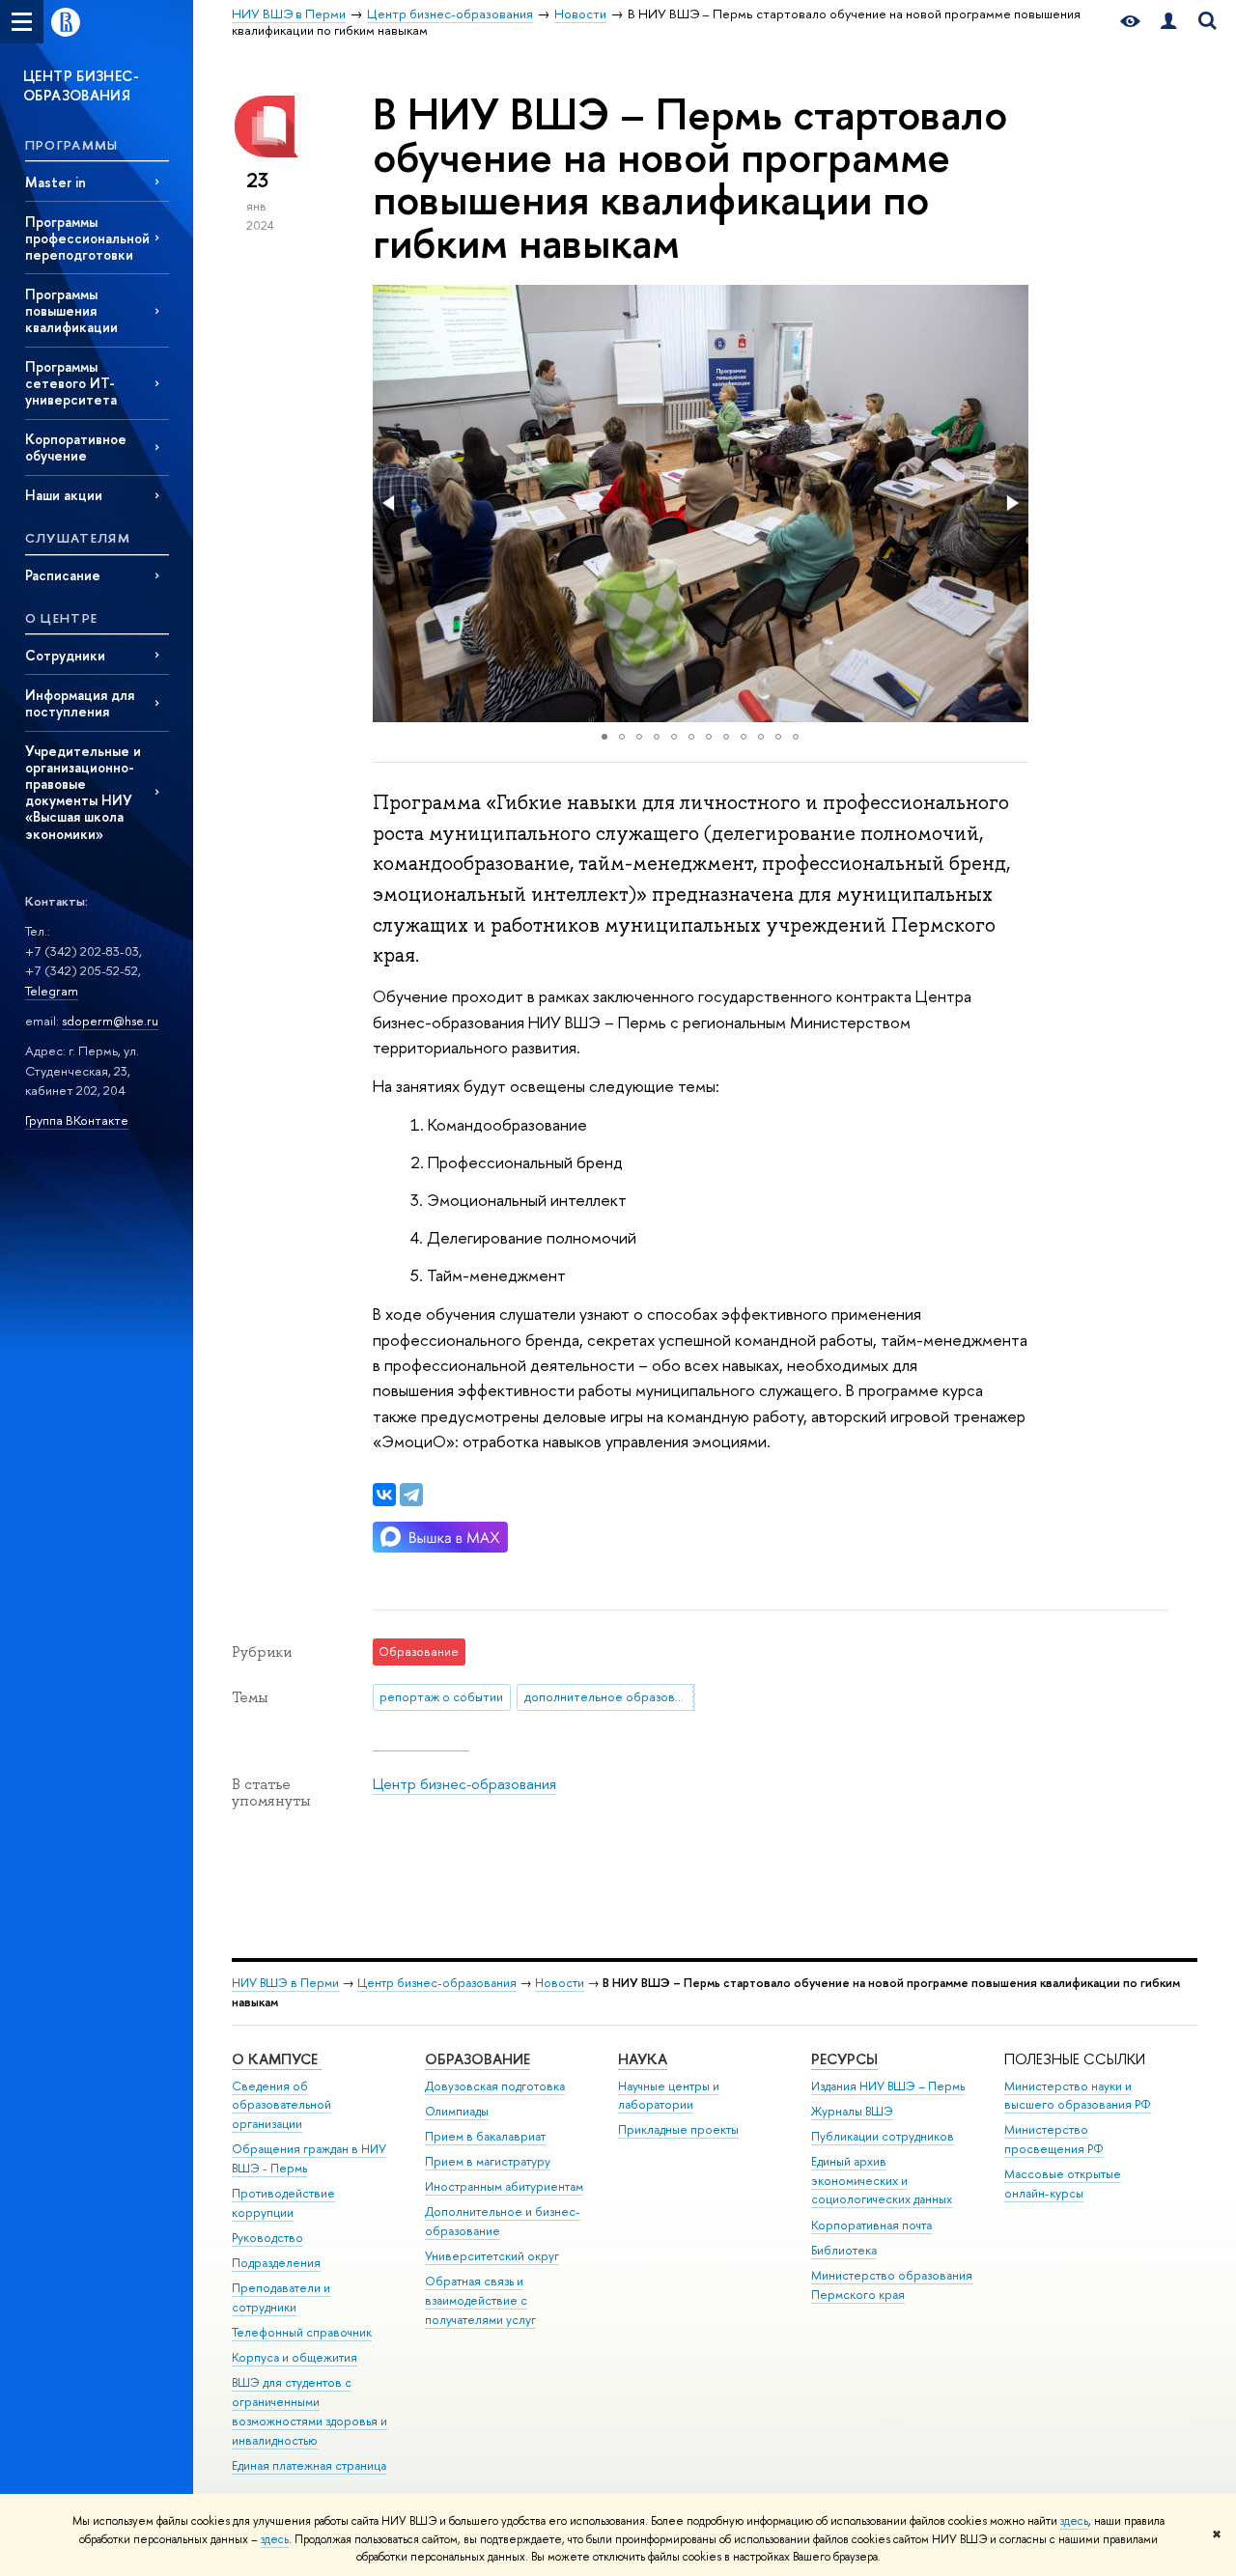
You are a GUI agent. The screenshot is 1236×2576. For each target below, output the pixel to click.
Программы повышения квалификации (71, 310)
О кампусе (277, 2059)
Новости (560, 1983)
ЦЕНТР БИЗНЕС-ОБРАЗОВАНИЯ (81, 85)
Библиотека (844, 2250)
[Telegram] (411, 1495)
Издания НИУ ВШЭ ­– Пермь (888, 2086)
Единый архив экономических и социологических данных (882, 2181)
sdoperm (87, 1021)
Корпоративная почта (871, 2225)
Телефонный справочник (302, 2332)
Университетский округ (492, 2256)
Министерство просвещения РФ (1054, 2139)
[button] (390, 503)
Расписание (63, 575)
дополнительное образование (610, 1696)
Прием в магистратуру (488, 2161)
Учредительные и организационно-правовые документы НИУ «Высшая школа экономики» (83, 792)
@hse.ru (136, 1021)
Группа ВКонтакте (77, 1120)
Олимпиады (457, 2111)
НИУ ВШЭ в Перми (285, 1983)
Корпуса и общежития (295, 2357)
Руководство (267, 2238)
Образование (478, 2059)
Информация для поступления (80, 703)
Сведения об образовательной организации (281, 2105)
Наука (643, 2059)
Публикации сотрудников (883, 2136)
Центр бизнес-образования (464, 1784)
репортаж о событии (441, 1696)
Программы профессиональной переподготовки (87, 238)
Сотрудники (65, 655)
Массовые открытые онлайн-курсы (1063, 2184)
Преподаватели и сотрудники (281, 2297)
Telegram (52, 991)
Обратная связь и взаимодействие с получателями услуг (480, 2300)
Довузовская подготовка (495, 2086)
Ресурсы (844, 2059)
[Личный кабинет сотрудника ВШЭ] (1168, 22)
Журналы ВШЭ (852, 2111)
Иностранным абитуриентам (504, 2186)
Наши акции (64, 495)
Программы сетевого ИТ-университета (71, 383)
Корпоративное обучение (76, 447)
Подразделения (276, 2263)
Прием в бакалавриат (485, 2136)
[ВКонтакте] (384, 1495)
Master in (56, 182)
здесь (1074, 2521)
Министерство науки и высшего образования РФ (1078, 2096)
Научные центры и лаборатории (669, 2096)
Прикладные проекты (678, 2129)
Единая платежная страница (309, 2465)
